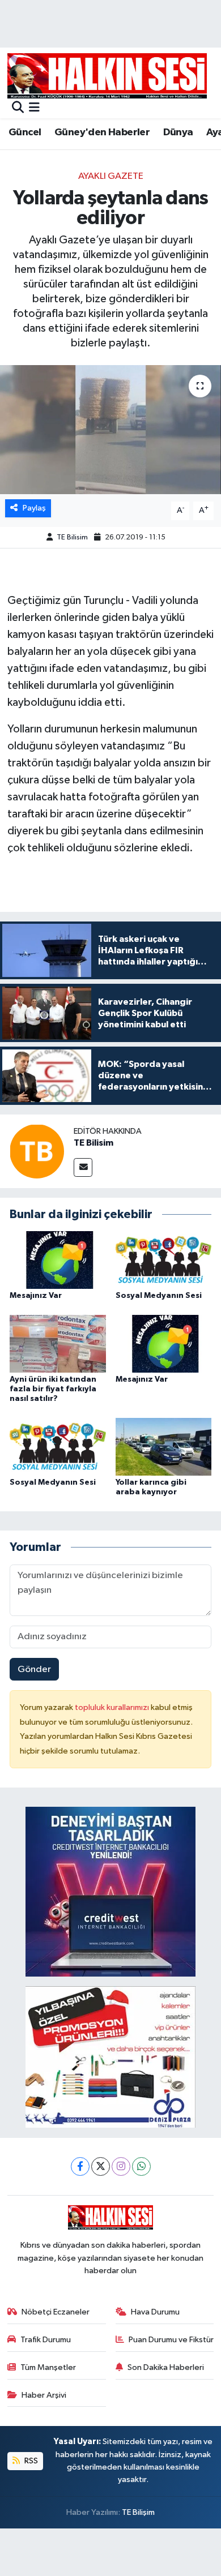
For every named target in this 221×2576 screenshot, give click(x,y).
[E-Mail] (83, 1167)
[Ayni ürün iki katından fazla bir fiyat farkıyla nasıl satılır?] (58, 1343)
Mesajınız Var (36, 1296)
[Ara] (18, 108)
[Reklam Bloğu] (110, 1892)
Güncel (25, 132)
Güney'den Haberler (102, 132)
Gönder (34, 1670)
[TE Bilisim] (37, 1151)
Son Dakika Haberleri (166, 2367)
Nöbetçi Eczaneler (56, 2312)
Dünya (178, 132)
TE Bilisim (72, 537)
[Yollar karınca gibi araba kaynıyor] (164, 1446)
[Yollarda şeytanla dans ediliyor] (110, 430)
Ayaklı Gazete (111, 176)
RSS (30, 2461)
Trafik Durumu (46, 2340)
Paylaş (34, 508)
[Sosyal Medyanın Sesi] (164, 1260)
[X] (101, 2166)
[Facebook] (80, 2166)
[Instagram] (121, 2166)
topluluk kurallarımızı (113, 1707)
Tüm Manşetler (48, 2367)
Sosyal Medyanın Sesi (159, 1296)
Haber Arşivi (44, 2395)
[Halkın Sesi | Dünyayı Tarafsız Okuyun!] (107, 76)
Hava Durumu (155, 2312)
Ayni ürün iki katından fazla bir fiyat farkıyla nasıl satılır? (53, 1389)
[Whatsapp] (141, 2166)
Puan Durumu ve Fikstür (171, 2340)
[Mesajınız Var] (58, 1260)
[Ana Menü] (34, 108)
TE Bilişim (138, 2512)
